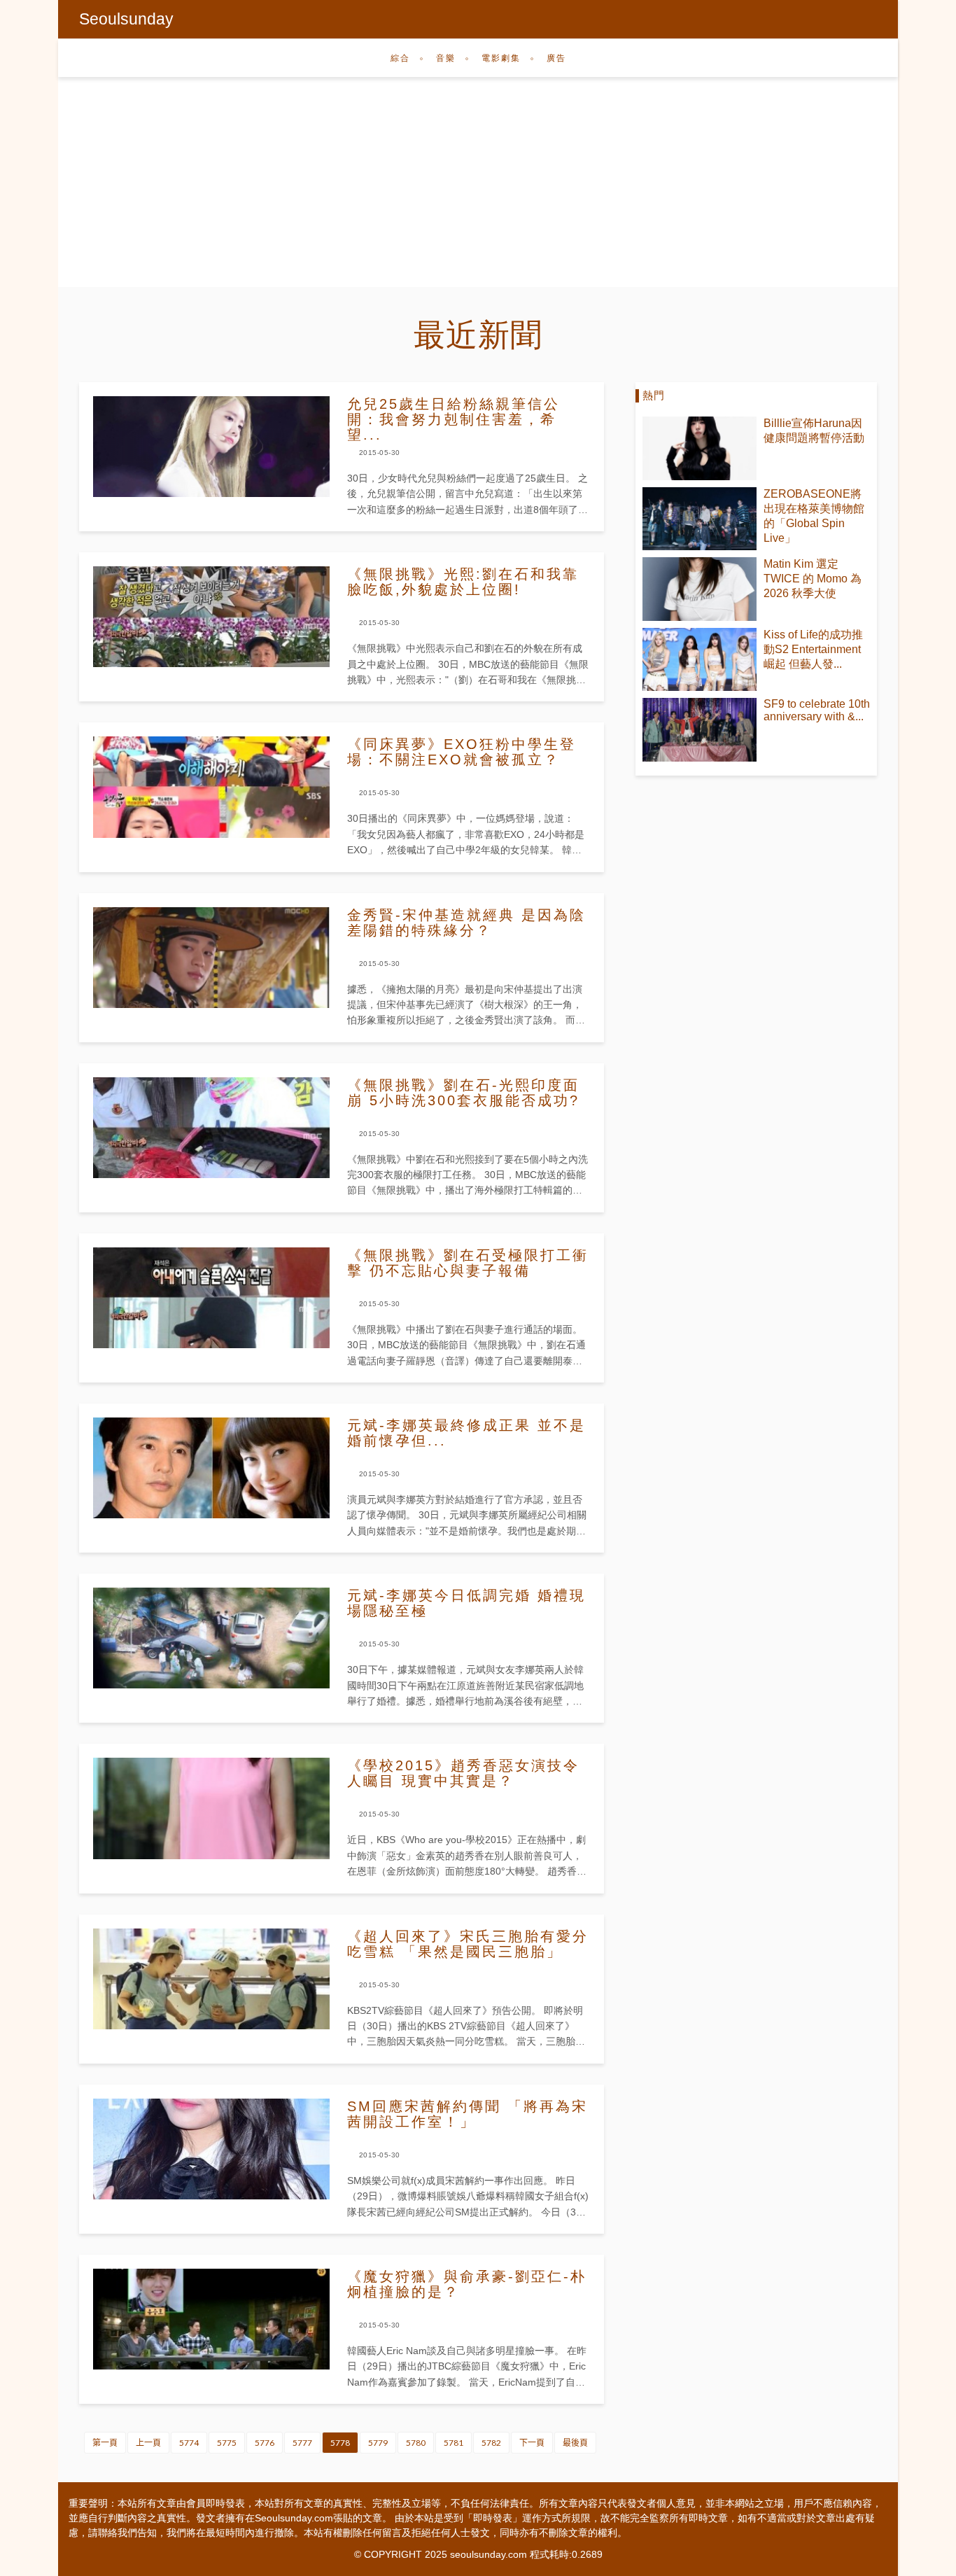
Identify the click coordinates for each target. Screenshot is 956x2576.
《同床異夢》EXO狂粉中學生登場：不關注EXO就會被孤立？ (462, 752)
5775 (227, 2443)
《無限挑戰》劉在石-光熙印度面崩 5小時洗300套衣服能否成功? (463, 1093)
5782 (491, 2443)
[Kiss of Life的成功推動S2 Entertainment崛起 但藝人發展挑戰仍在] (700, 660)
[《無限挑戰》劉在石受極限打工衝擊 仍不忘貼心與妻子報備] (211, 1298)
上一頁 (148, 2443)
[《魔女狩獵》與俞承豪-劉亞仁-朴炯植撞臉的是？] (211, 2319)
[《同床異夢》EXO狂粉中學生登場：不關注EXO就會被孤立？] (211, 787)
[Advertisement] (478, 189)
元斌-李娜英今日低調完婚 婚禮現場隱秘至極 (466, 1603)
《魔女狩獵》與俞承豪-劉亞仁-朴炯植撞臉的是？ (467, 2284)
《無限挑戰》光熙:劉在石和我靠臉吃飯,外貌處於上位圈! (463, 582)
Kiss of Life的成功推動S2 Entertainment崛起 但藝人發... (813, 649)
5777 (302, 2443)
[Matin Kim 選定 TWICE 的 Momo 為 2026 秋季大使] (700, 589)
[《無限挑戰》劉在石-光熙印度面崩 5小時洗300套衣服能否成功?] (211, 1128)
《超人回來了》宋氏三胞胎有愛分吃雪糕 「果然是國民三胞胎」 (468, 1944)
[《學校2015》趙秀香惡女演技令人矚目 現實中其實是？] (211, 1808)
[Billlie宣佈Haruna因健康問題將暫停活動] (700, 448)
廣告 (556, 58)
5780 (416, 2443)
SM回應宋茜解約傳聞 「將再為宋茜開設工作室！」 (468, 2114)
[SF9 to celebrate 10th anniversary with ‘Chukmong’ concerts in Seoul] (700, 730)
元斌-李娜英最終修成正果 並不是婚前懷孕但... (466, 1433)
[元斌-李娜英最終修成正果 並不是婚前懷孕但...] (211, 1468)
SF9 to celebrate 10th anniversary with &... (817, 710)
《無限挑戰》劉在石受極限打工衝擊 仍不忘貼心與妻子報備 (468, 1263)
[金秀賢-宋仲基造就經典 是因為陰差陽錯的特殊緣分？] (211, 958)
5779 (378, 2443)
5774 (189, 2443)
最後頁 (575, 2443)
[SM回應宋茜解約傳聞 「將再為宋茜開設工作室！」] (211, 2149)
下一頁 (532, 2443)
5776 (265, 2443)
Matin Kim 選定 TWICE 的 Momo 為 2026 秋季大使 (813, 579)
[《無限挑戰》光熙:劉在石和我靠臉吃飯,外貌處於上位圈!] (211, 617)
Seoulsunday (126, 19)
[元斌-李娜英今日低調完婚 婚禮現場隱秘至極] (211, 1638)
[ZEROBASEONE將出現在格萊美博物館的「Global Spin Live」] (700, 519)
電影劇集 (501, 58)
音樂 (446, 58)
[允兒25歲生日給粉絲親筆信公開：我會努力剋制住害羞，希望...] (211, 447)
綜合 (400, 58)
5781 (454, 2443)
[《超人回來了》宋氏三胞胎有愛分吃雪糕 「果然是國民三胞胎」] (211, 1979)
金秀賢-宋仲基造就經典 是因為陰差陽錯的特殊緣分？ (466, 923)
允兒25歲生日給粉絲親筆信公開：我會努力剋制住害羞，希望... (454, 419)
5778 (340, 2443)
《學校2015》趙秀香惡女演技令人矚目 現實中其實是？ (463, 1773)
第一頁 (105, 2443)
